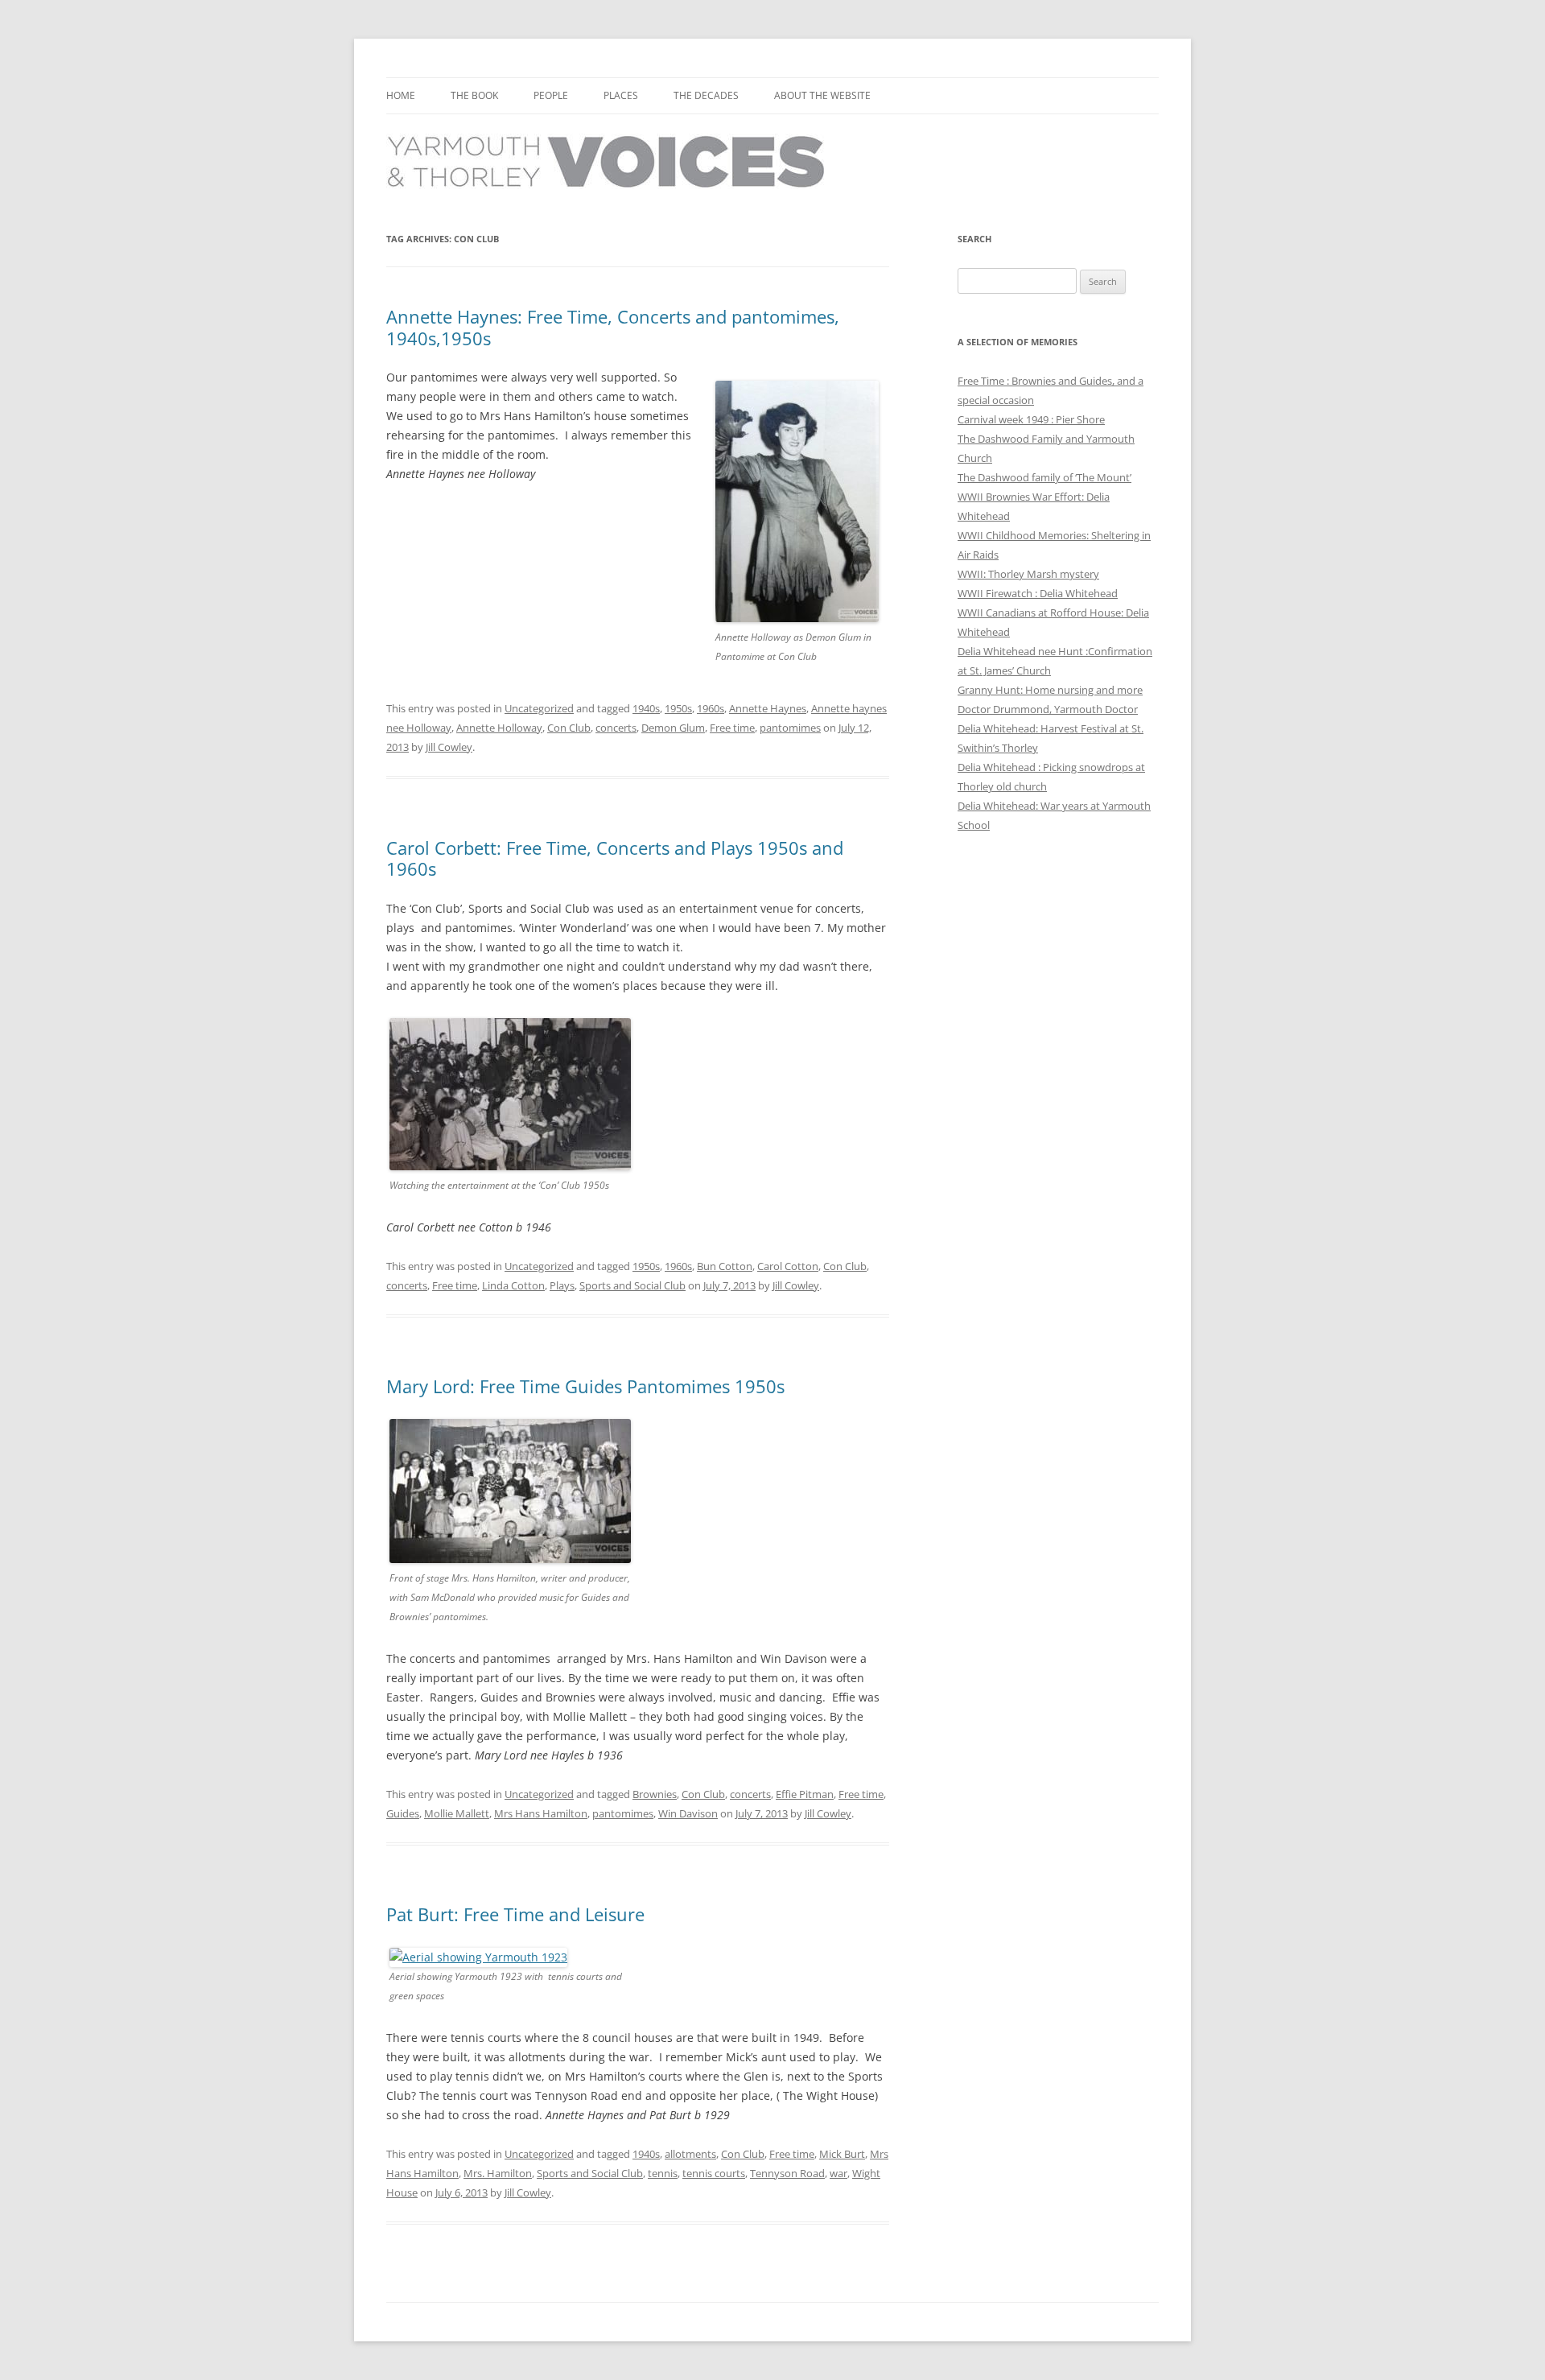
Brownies (655, 1794)
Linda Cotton (513, 1285)
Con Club (569, 728)
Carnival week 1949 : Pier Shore (1031, 419)
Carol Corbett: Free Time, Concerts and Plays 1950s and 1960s (615, 858)
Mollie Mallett (457, 1813)
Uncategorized (539, 708)
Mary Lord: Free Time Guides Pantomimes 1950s (585, 1386)
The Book (474, 95)
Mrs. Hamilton (498, 2173)
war (838, 2173)
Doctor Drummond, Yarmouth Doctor (1048, 709)
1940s (646, 708)
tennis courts (714, 2173)
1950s (678, 708)
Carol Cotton (788, 1266)
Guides (403, 1813)
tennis (663, 2173)
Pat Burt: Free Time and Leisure (515, 1914)
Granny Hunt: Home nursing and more (1050, 690)
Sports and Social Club (632, 1285)
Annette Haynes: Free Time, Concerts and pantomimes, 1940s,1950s (613, 327)
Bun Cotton (725, 1266)
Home (401, 95)
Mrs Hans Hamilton (541, 1813)
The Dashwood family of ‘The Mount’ (1044, 477)
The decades (706, 95)
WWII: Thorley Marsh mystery (1028, 574)
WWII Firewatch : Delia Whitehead (1038, 593)
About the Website (822, 95)
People (551, 95)
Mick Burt (842, 2154)
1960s (711, 708)
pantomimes (790, 728)
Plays (562, 1285)
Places (621, 95)
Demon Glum (673, 728)
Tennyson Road (787, 2173)
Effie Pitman (805, 1794)
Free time (732, 728)
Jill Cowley (449, 747)
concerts (616, 728)
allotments (690, 2154)
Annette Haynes (768, 708)
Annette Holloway (499, 728)
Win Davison (688, 1813)
